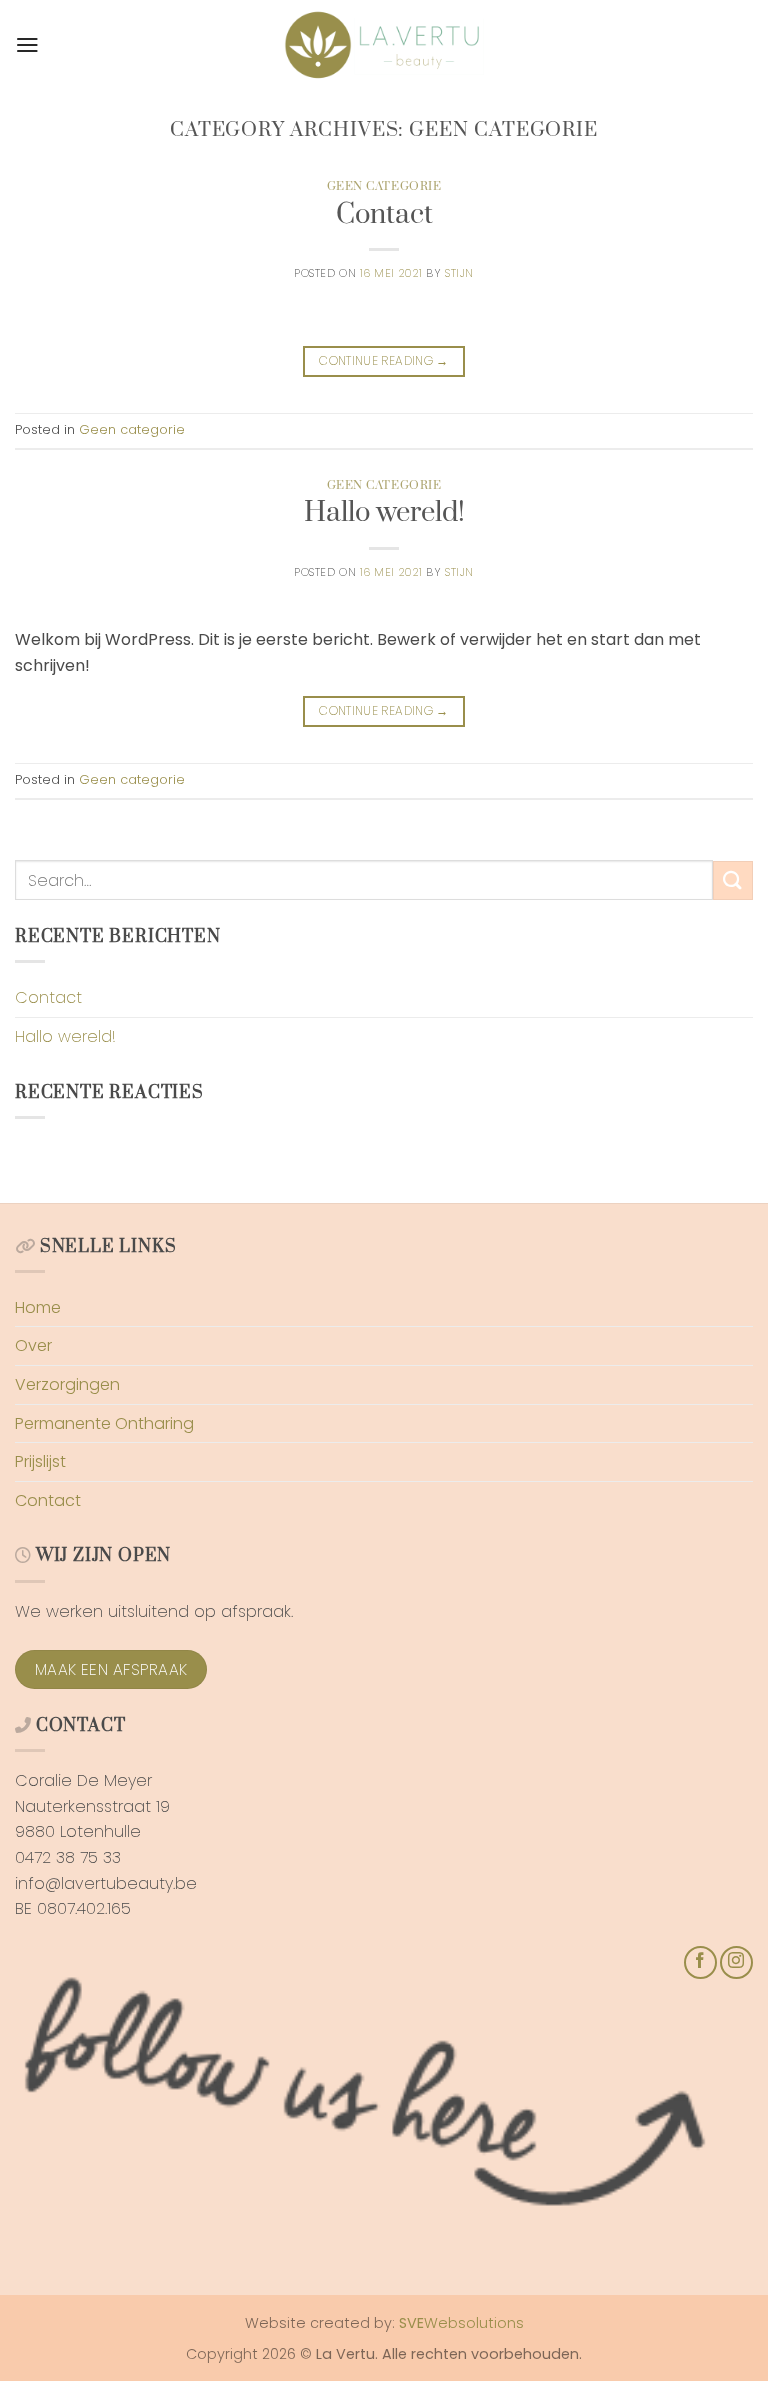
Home (38, 1307)
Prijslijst (40, 1461)
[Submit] (733, 880)
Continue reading (384, 360)
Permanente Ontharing (104, 1423)
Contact (384, 215)
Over (33, 1345)
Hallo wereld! (384, 513)
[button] (27, 45)
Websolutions (461, 2323)
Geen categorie (384, 186)
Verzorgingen (67, 1384)
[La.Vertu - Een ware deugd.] (384, 44)
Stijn (459, 273)
